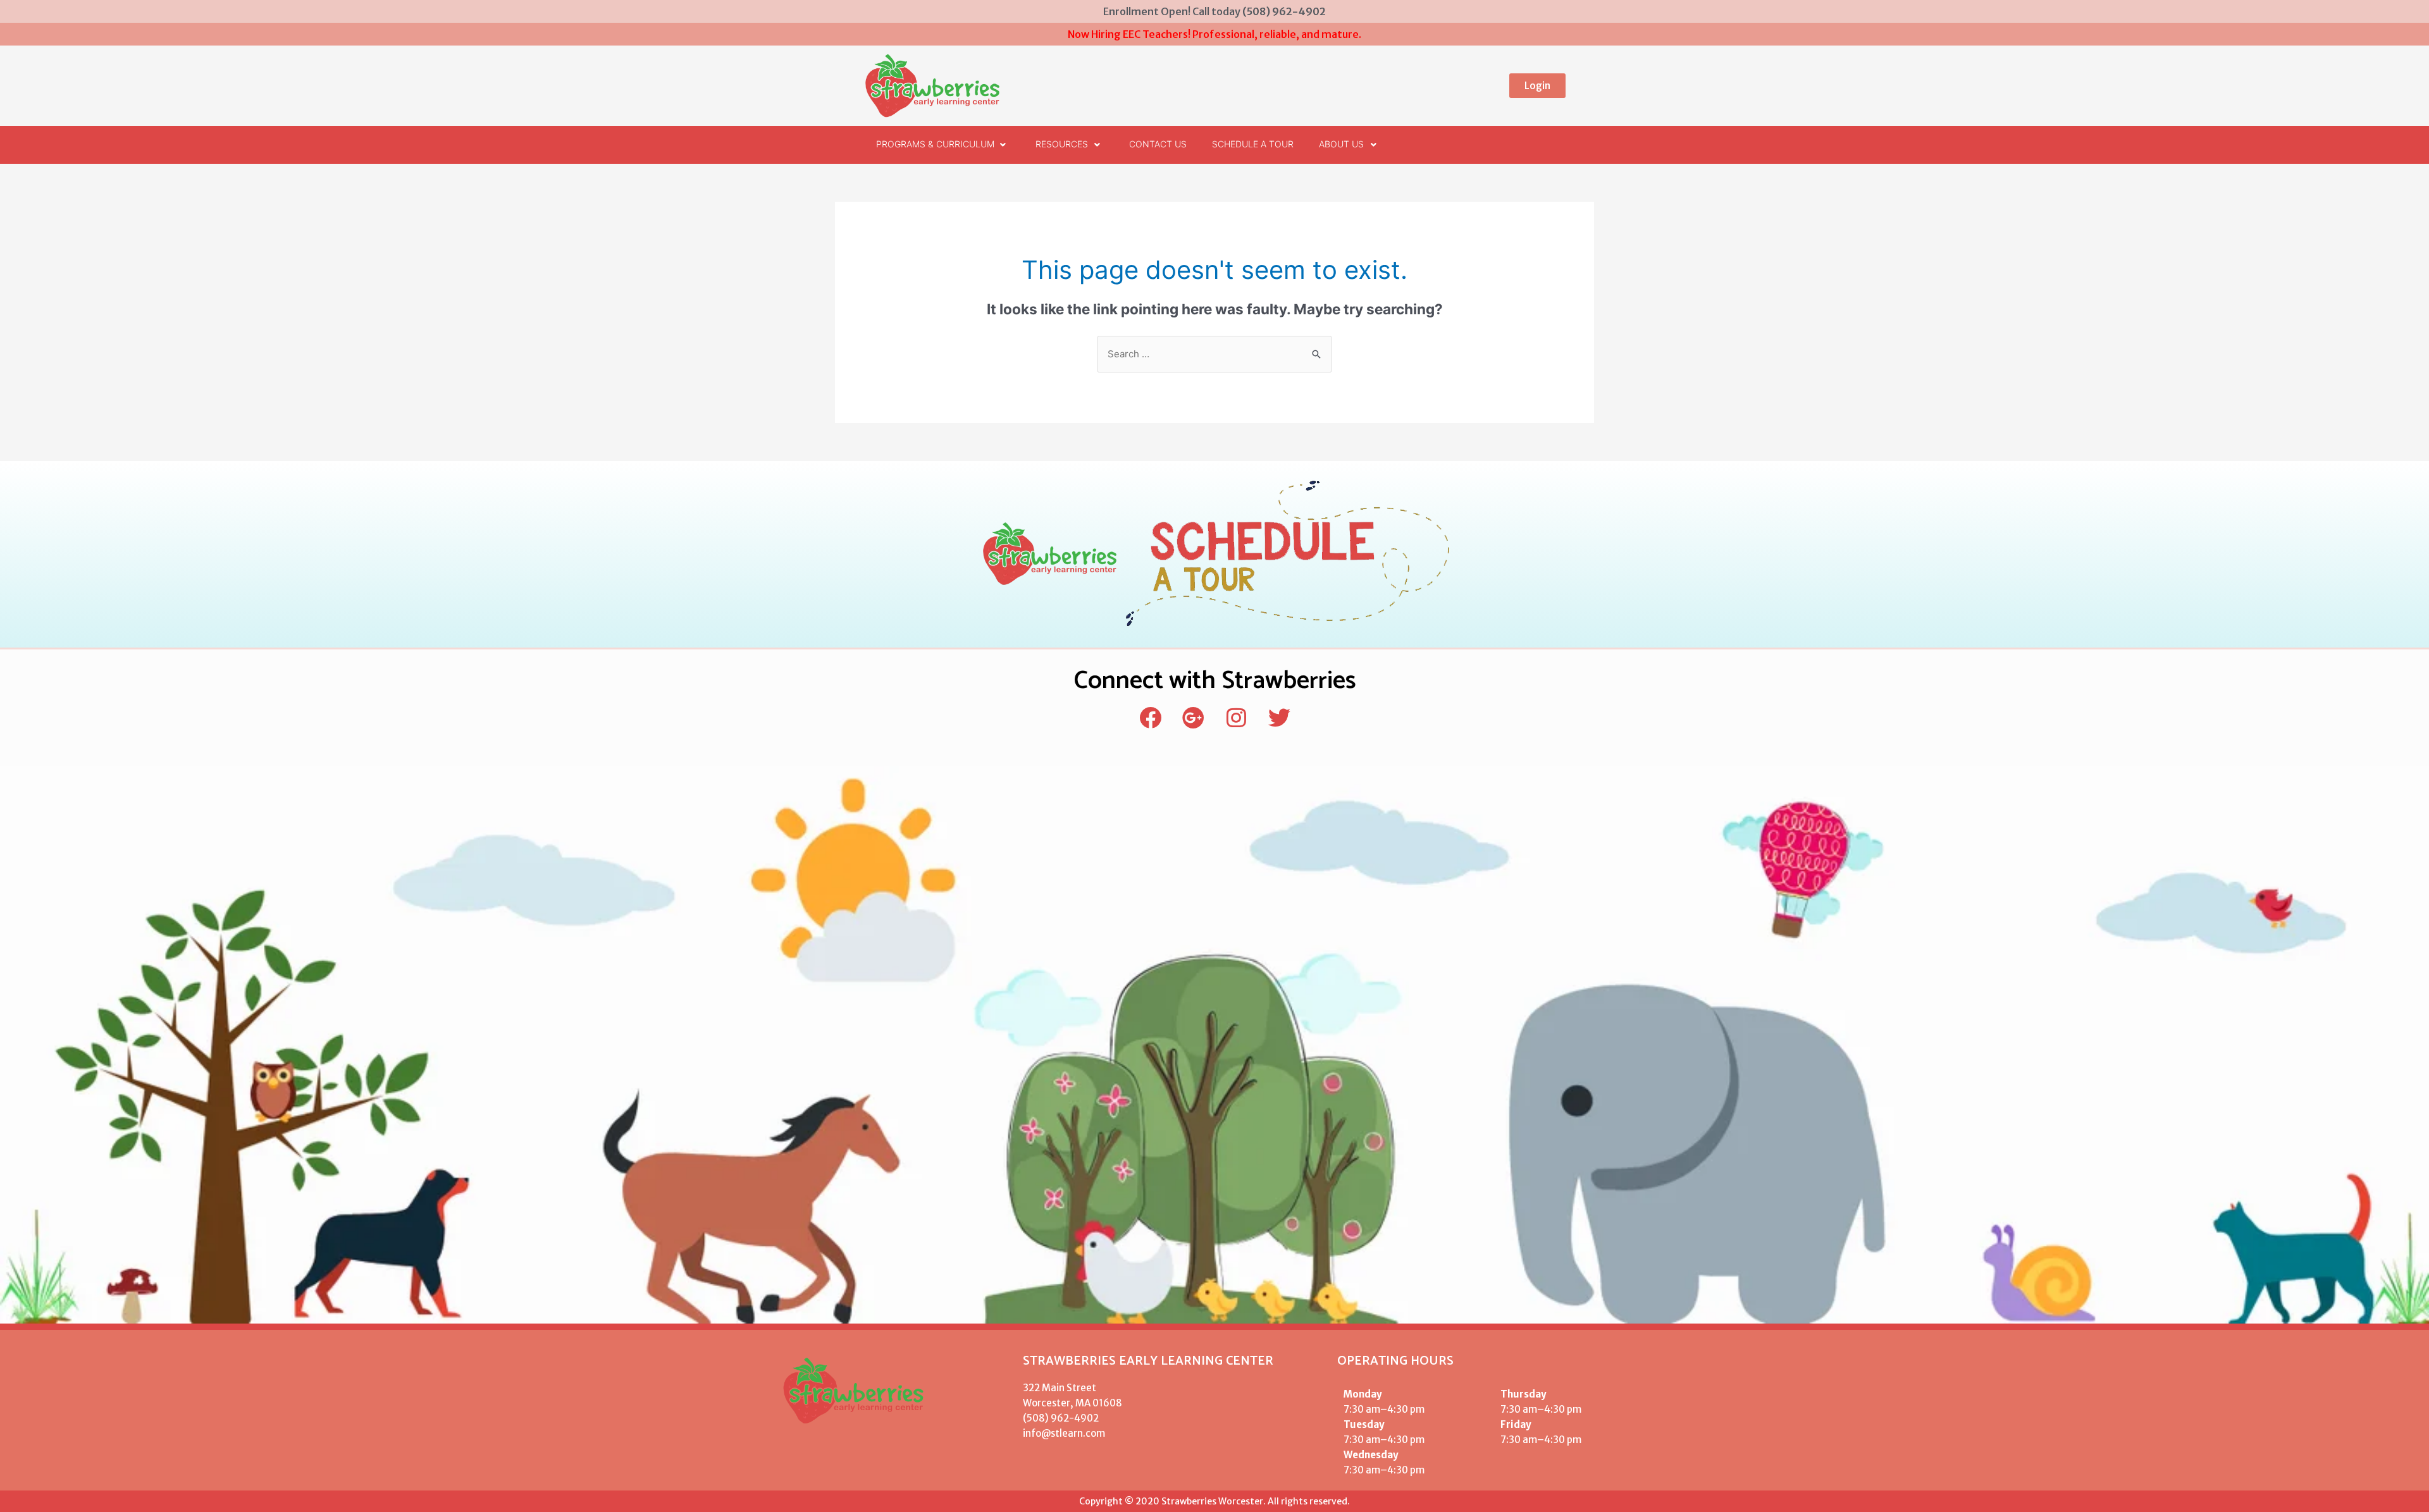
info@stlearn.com (1064, 1433)
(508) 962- (1048, 1418)
